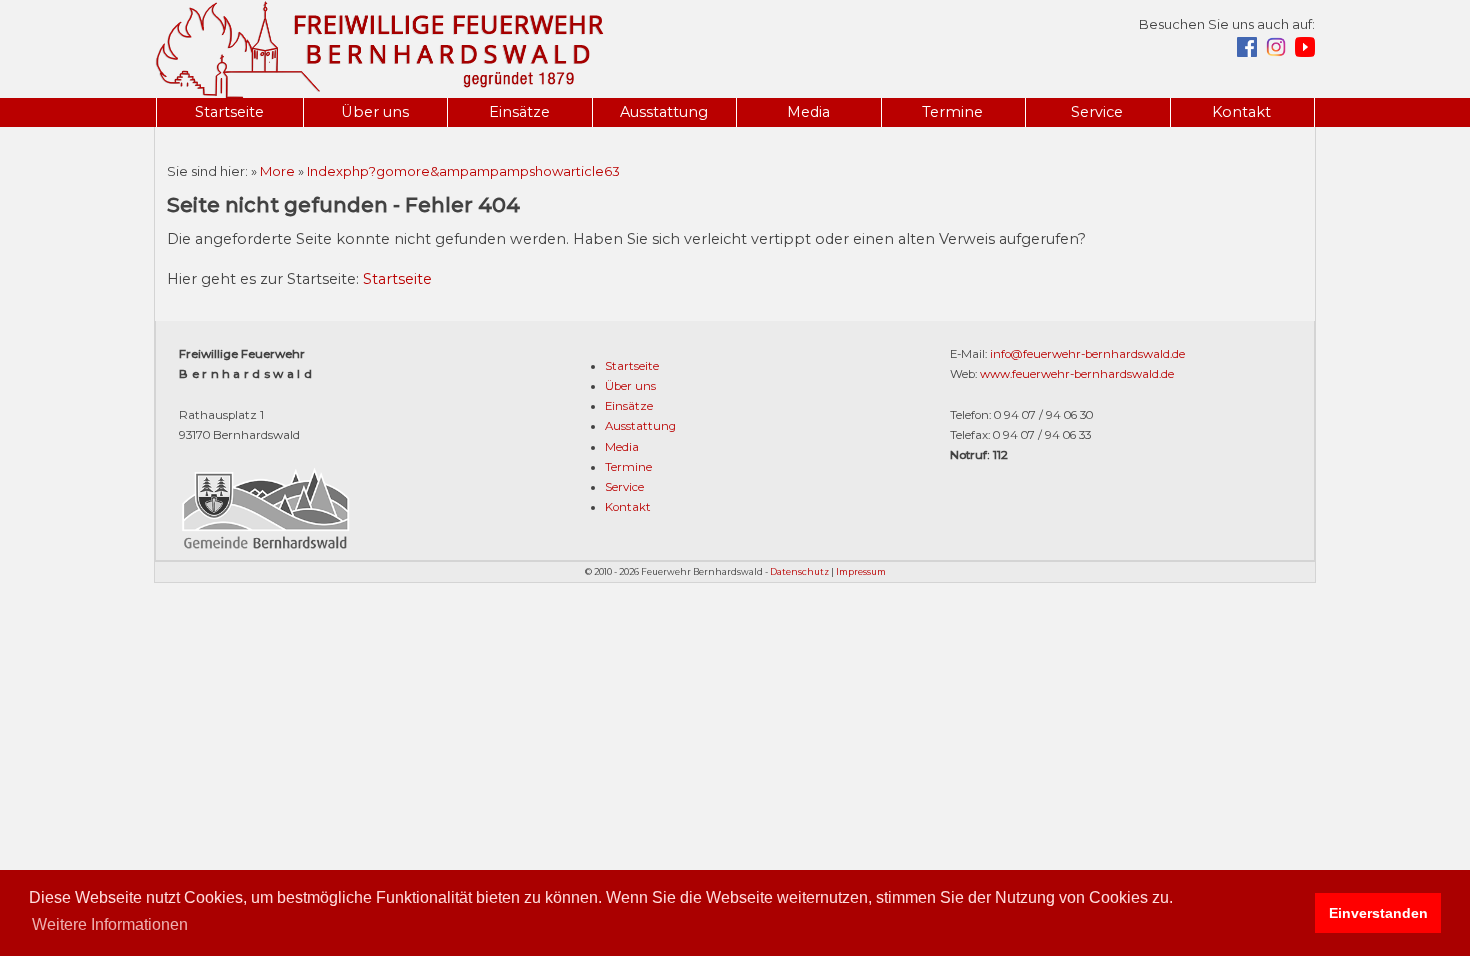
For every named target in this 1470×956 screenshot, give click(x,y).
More (277, 171)
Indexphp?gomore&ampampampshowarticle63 (463, 171)
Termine (952, 112)
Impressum (861, 572)
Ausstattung (664, 112)
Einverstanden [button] (1378, 913)
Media (808, 112)
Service (1097, 112)
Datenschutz (799, 572)
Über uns (375, 112)
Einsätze (519, 112)
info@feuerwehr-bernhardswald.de (1087, 354)
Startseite (229, 112)
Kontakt (1241, 112)
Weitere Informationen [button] (110, 924)
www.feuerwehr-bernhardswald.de (1077, 374)
